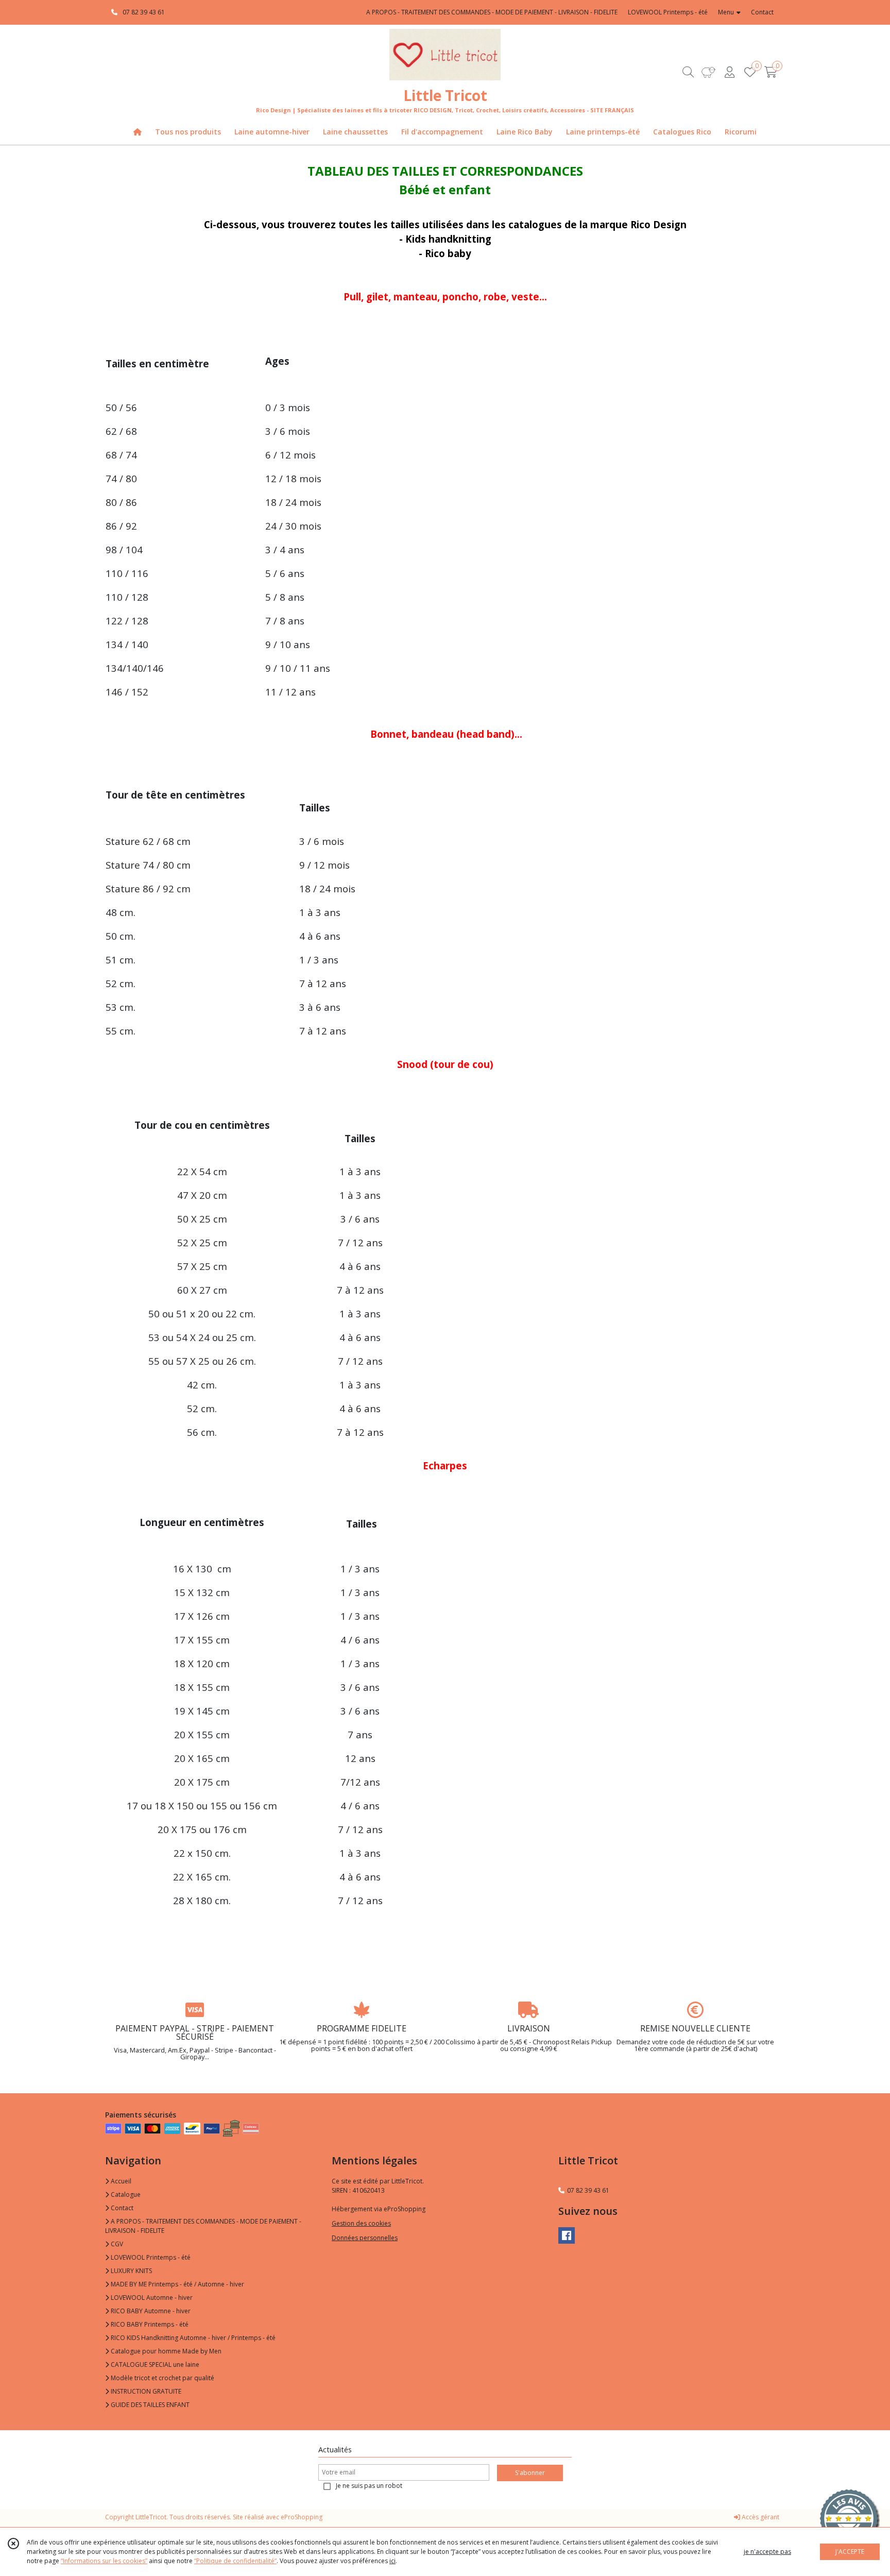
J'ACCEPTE (850, 2552)
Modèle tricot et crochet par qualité (162, 2378)
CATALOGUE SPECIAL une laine (154, 2365)
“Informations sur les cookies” (104, 2561)
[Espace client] (729, 72)
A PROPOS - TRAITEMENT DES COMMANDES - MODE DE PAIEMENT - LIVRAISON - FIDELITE (203, 2226)
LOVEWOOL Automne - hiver (151, 2298)
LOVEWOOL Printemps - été (150, 2257)
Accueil (120, 2181)
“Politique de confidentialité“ (235, 2561)
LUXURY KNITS (131, 2271)
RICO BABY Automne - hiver (150, 2311)
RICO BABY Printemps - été (149, 2324)
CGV (116, 2244)
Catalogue (125, 2194)
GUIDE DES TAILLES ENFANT (149, 2405)
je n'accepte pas (767, 2552)
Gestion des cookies (361, 2223)
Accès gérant (760, 2517)
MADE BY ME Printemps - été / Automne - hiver (177, 2284)
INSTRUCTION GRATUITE (145, 2391)
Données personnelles (365, 2238)
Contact (762, 12)
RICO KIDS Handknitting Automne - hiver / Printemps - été (192, 2338)
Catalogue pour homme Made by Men (165, 2351)
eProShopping (302, 2517)
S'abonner (530, 2473)
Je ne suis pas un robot (369, 2486)
